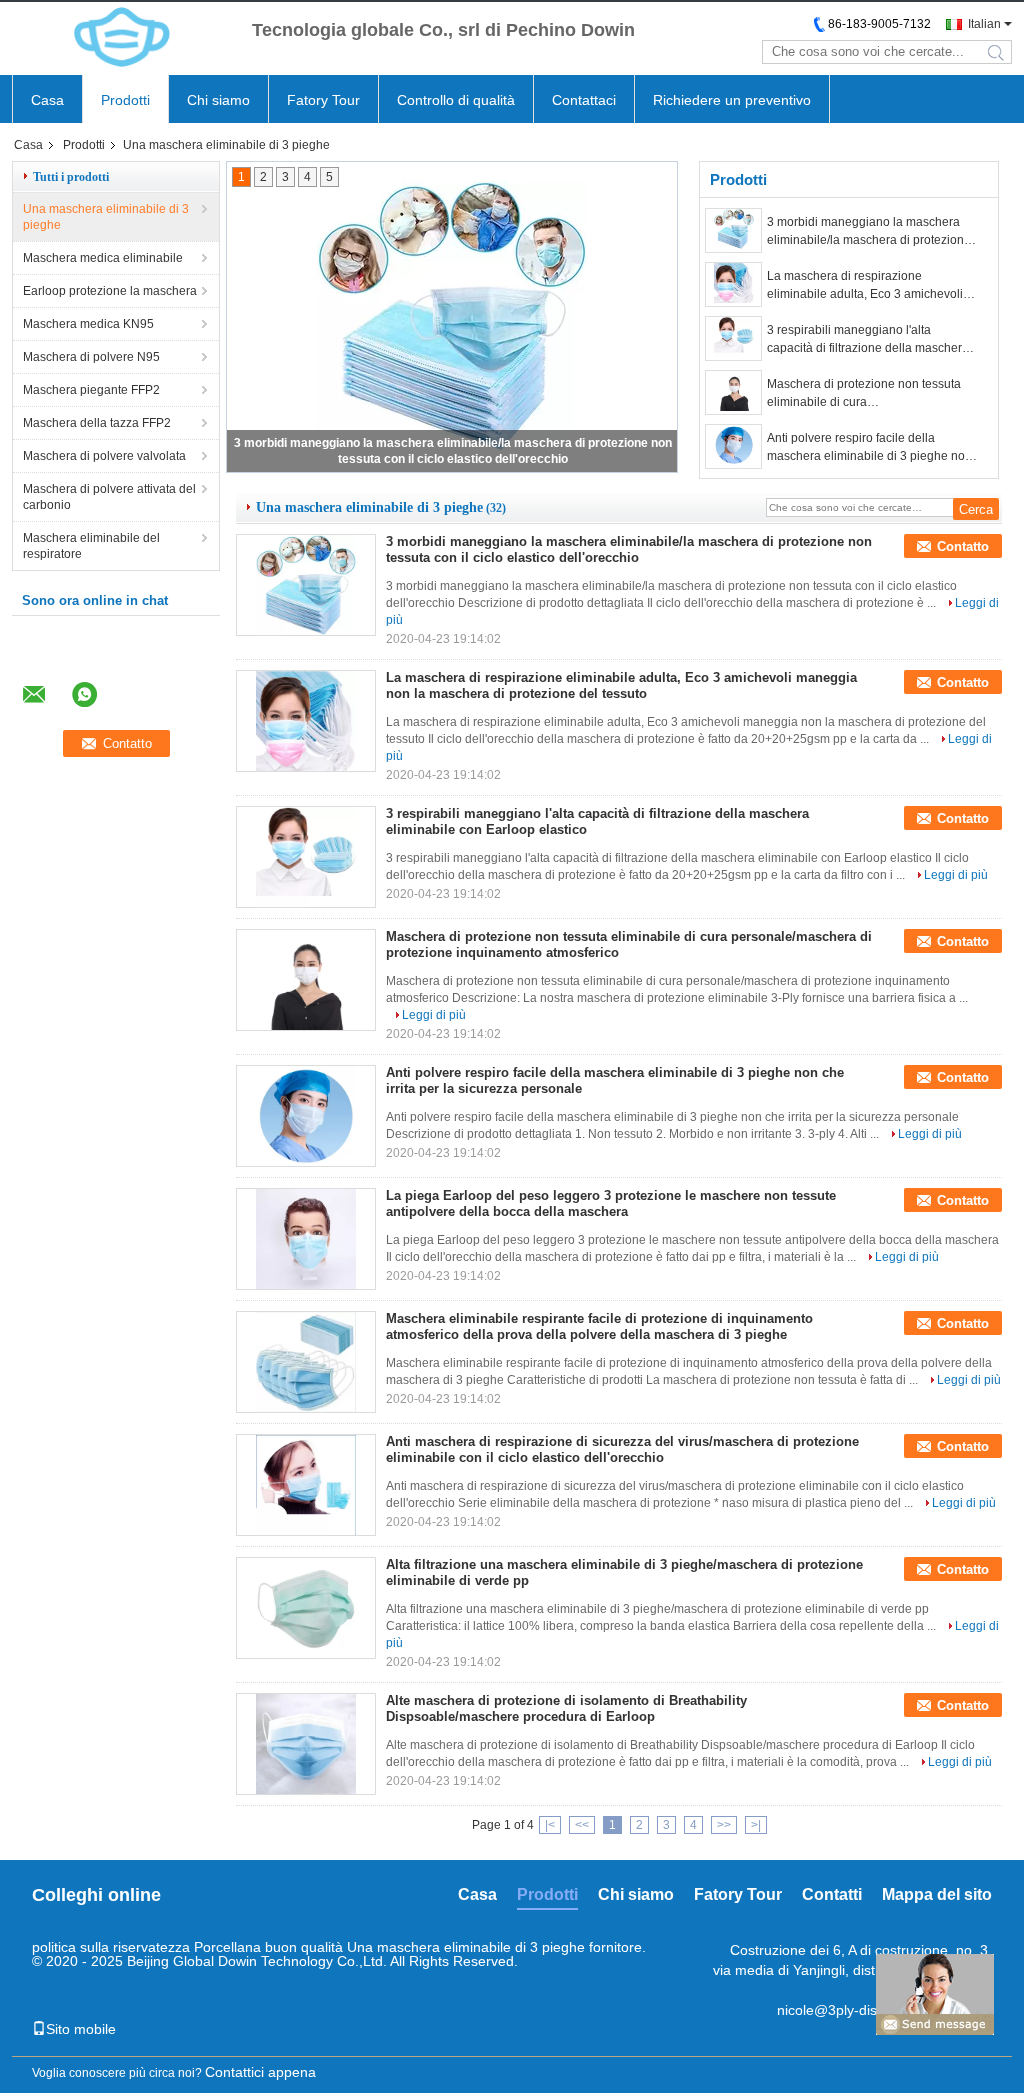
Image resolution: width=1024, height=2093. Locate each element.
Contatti (832, 1894)
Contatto (963, 546)
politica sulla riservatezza (111, 1947)
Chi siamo (218, 100)
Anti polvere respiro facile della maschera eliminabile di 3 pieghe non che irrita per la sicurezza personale (869, 448)
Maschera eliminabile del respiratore (91, 546)
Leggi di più (956, 875)
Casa (47, 100)
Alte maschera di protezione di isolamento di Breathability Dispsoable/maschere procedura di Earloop (566, 1708)
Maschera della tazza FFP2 (97, 423)
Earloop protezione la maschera (110, 291)
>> (724, 1825)
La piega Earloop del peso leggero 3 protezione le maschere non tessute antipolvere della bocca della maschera (611, 1203)
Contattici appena (260, 2072)
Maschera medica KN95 (88, 324)
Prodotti (125, 100)
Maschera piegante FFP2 (91, 390)
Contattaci (584, 100)
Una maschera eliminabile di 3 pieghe (106, 217)
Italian (984, 24)
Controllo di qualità (456, 100)
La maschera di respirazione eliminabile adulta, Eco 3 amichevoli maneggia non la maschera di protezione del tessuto (865, 286)
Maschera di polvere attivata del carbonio (109, 497)
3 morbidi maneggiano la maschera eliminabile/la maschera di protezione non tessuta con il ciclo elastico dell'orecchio (869, 232)
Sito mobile (81, 2029)
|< (550, 1825)
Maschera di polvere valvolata (104, 456)
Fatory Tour (323, 100)
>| (756, 1825)
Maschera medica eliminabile (103, 258)
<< (582, 1825)
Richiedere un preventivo (732, 100)
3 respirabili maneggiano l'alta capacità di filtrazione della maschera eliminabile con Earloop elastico (868, 340)
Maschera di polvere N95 (91, 357)
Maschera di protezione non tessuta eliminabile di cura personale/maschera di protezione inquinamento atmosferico (864, 394)
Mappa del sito (937, 1894)
